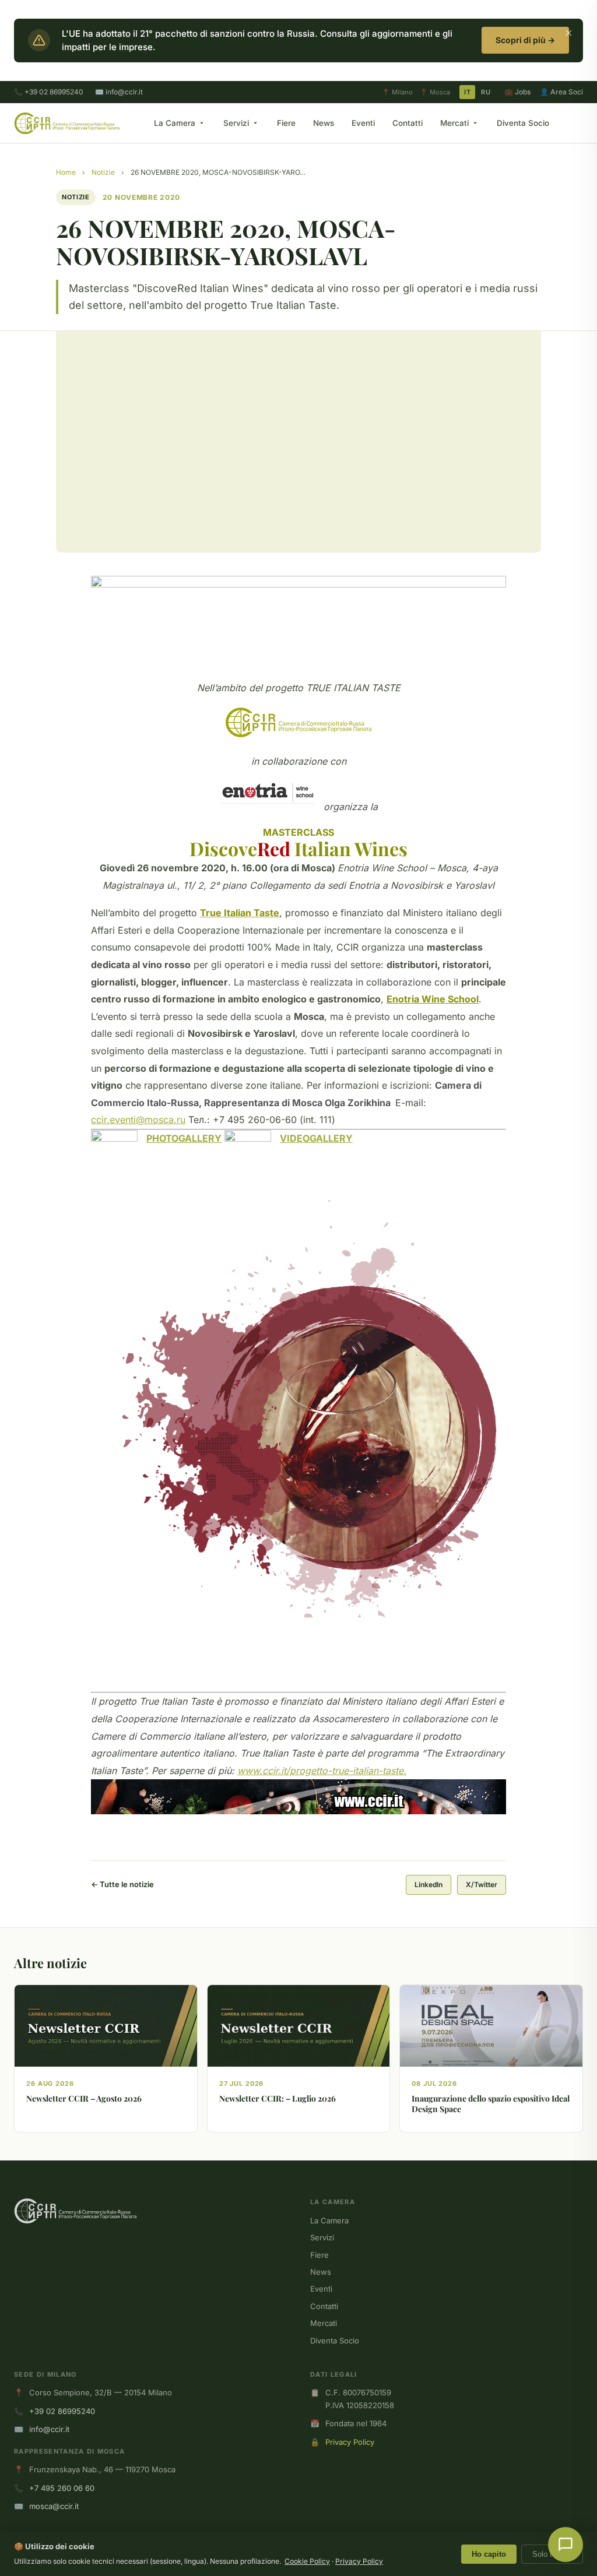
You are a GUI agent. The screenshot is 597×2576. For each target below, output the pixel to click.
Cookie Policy (307, 2561)
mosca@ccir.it (54, 2506)
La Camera (175, 123)
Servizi (236, 123)
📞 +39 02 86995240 (49, 92)
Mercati (454, 123)
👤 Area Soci (561, 92)
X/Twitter (482, 1885)
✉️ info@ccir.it (119, 92)
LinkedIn (429, 1885)
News (324, 123)
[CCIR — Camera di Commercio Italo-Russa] (67, 123)
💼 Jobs (517, 92)
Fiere (286, 123)
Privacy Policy (350, 2442)
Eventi (363, 123)
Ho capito (489, 2554)
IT (467, 92)
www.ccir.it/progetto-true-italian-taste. (322, 1771)
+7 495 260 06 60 (62, 2488)
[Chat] (566, 2545)
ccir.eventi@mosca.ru (138, 1120)
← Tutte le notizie (122, 1884)
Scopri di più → (525, 40)
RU (486, 92)
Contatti (408, 123)
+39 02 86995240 (62, 2411)
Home (66, 172)
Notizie (103, 172)
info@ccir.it (49, 2429)
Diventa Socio (523, 123)
